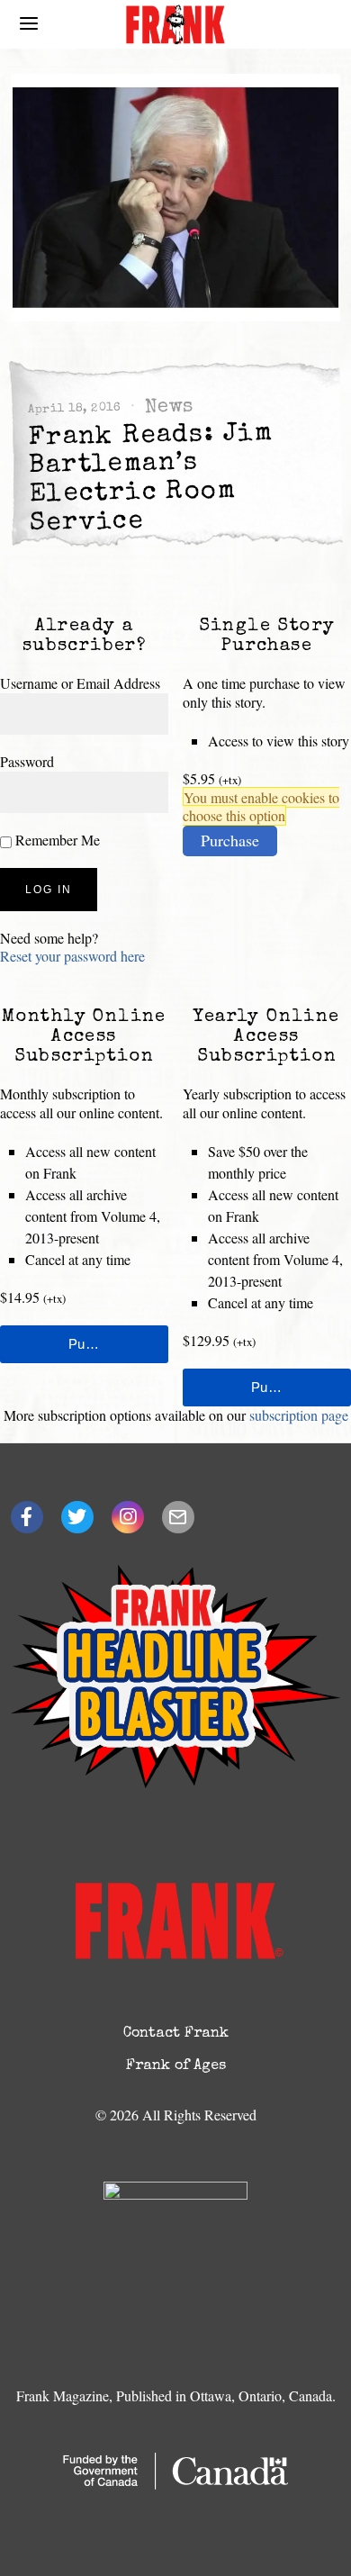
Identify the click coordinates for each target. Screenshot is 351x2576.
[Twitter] (77, 1517)
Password (27, 761)
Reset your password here (72, 956)
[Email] (178, 1517)
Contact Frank (176, 2034)
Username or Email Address (80, 683)
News (168, 407)
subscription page (299, 1415)
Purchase (230, 840)
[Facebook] (27, 1517)
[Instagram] (128, 1517)
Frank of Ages (176, 2066)
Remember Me (56, 840)
